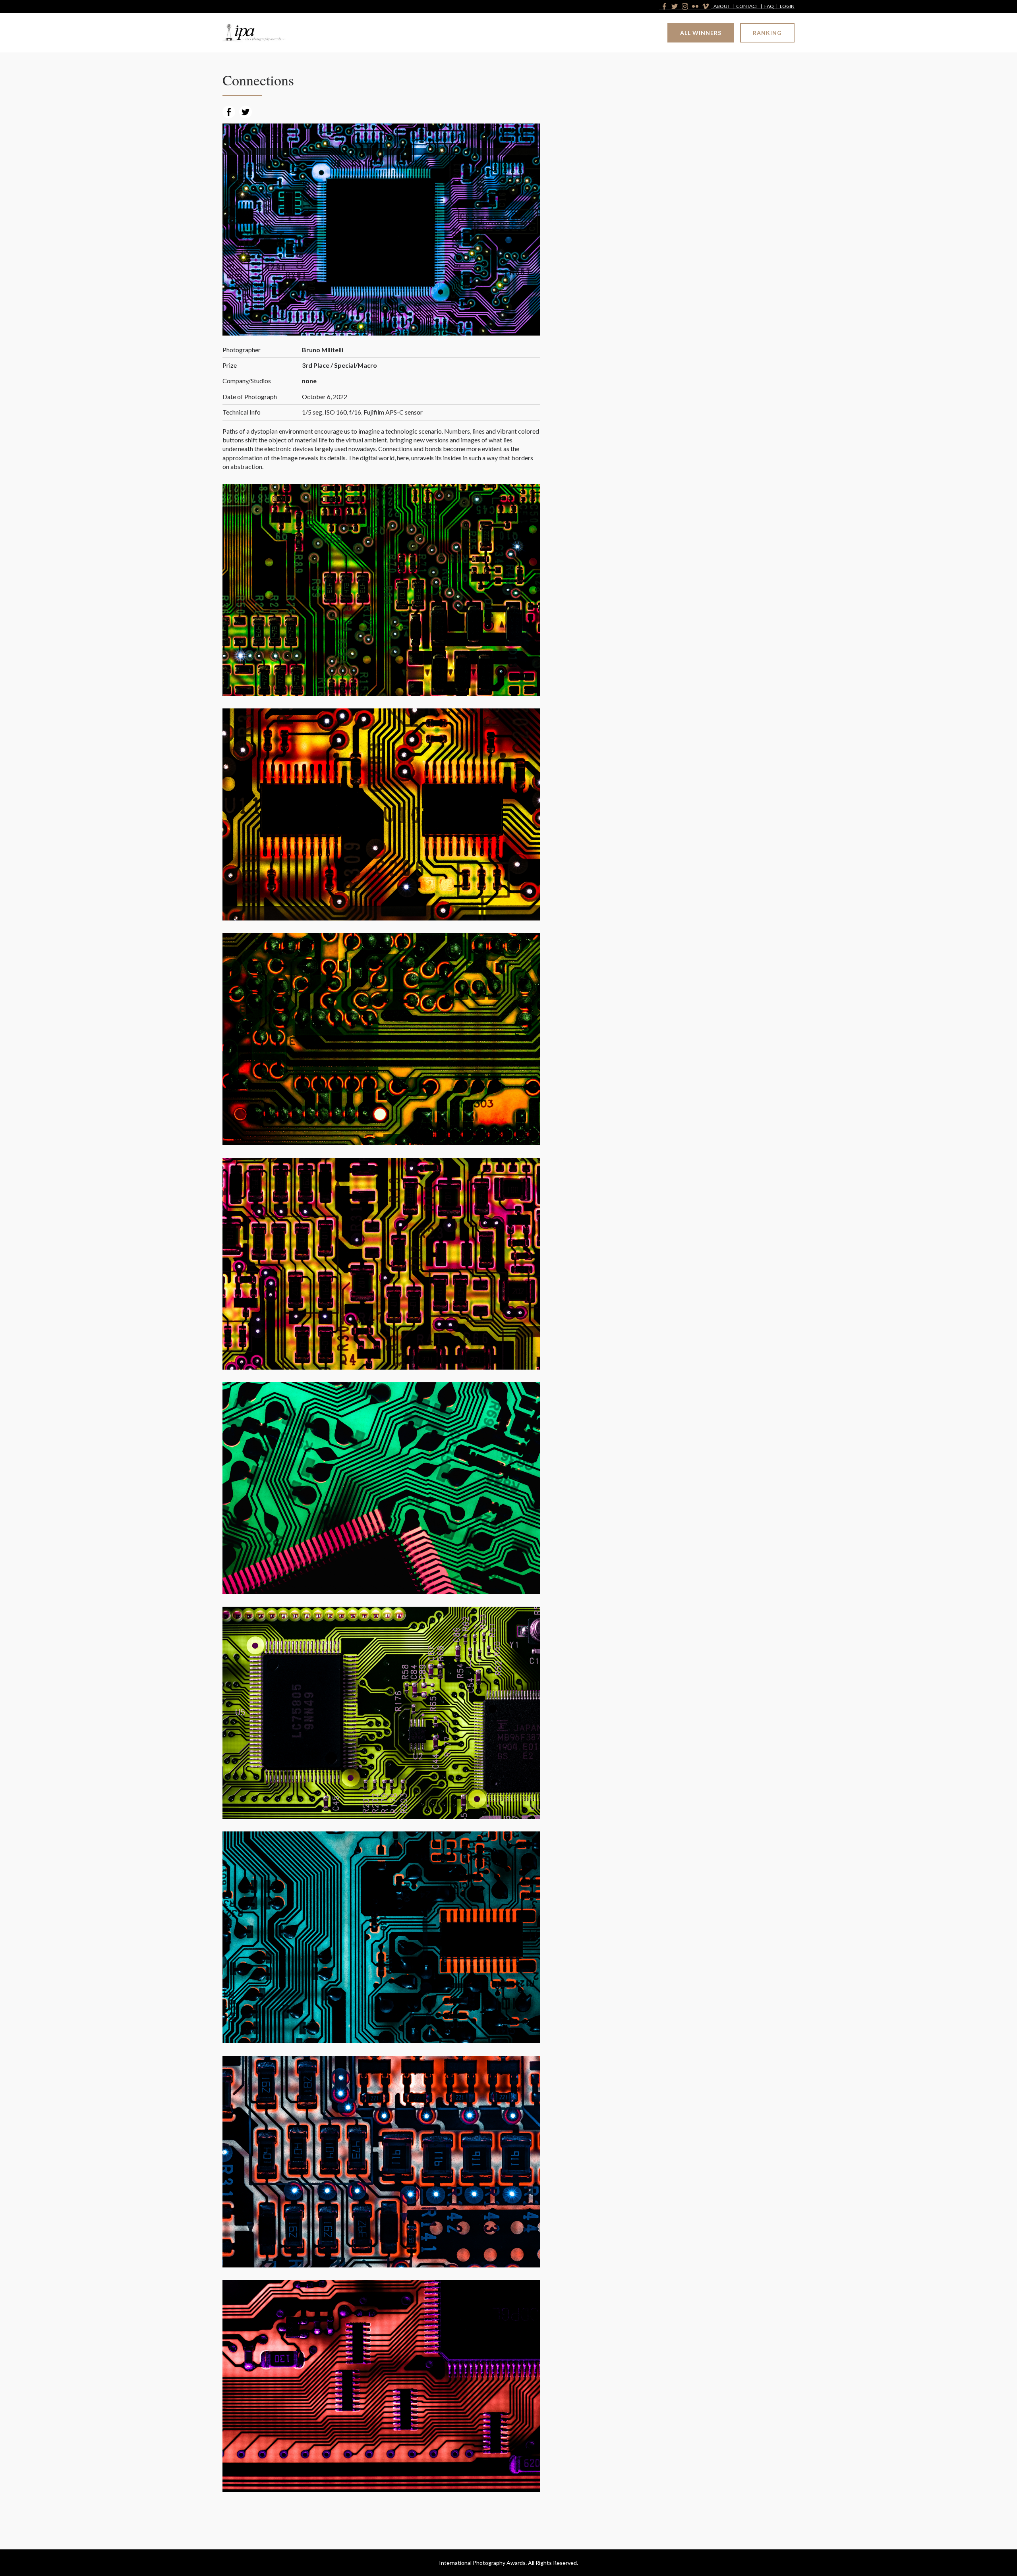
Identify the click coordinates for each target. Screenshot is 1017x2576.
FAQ (769, 7)
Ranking (767, 33)
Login (787, 7)
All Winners (701, 33)
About (722, 7)
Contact (747, 7)
